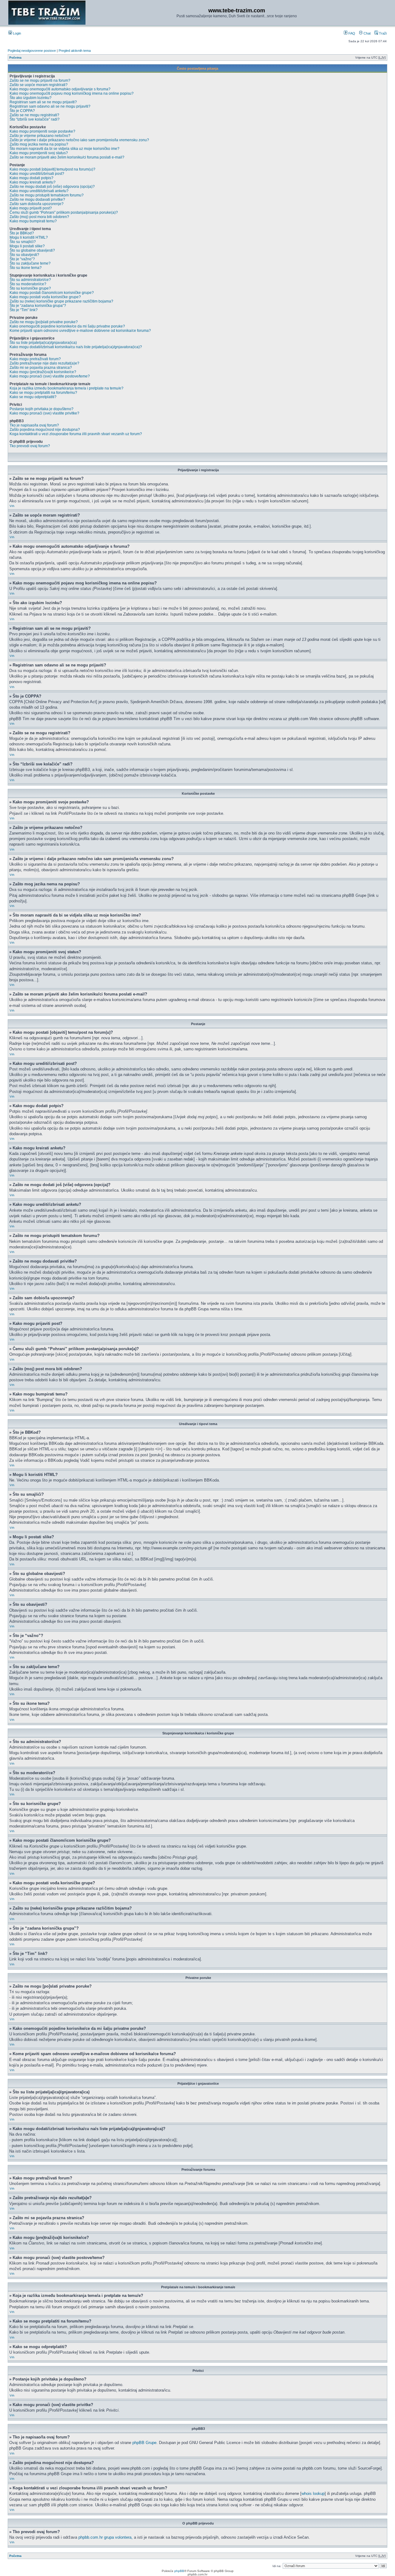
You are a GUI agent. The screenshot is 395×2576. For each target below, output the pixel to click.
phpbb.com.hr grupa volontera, (106, 2537)
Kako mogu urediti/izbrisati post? (37, 174)
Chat (367, 33)
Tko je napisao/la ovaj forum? (34, 425)
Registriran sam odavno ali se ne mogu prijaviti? (50, 106)
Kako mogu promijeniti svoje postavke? (42, 131)
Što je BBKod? (22, 233)
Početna (15, 58)
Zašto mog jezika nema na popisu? (39, 144)
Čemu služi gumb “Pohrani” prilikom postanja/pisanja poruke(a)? (64, 212)
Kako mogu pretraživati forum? (35, 359)
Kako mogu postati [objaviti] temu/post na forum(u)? (52, 169)
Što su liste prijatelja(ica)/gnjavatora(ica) (43, 343)
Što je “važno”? (22, 259)
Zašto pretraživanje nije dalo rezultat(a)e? (44, 363)
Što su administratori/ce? (30, 280)
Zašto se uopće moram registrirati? (39, 85)
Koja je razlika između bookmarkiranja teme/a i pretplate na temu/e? (67, 388)
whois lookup (313, 2494)
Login (17, 33)
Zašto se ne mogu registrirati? (34, 115)
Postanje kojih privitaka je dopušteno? (42, 409)
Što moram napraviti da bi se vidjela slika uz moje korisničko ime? (64, 149)
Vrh (12, 506)
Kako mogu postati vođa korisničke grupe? (45, 297)
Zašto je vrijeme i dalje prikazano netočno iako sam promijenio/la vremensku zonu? (79, 140)
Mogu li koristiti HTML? (29, 237)
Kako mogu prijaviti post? (31, 208)
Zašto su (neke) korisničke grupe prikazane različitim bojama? (61, 301)
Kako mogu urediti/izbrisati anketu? (39, 191)
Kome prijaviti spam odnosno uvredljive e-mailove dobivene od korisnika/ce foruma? (80, 331)
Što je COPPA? (22, 111)
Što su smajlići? (23, 242)
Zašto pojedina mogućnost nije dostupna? (45, 430)
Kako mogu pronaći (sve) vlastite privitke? (44, 413)
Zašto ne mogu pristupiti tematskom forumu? (47, 195)
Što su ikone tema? (26, 268)
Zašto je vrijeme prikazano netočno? (40, 136)
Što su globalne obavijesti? (32, 250)
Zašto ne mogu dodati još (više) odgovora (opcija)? (52, 187)
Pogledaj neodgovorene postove (32, 51)
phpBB (179, 2571)
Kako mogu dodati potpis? (31, 178)
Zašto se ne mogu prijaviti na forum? (40, 80)
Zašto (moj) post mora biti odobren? (39, 217)
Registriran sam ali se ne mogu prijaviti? (43, 102)
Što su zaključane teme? (30, 263)
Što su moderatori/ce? (28, 284)
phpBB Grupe (144, 2443)
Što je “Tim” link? (24, 310)
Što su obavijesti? (24, 255)
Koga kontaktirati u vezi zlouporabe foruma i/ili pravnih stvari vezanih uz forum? (76, 434)
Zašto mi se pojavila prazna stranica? (41, 368)
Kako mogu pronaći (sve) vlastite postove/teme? (50, 376)
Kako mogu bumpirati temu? (33, 221)
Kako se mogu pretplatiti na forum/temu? (43, 393)
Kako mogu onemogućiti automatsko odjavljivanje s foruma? (60, 89)
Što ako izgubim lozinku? (31, 98)
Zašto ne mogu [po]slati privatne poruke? (44, 322)
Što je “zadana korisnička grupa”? (38, 306)
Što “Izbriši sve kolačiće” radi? (35, 119)
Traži (382, 33)
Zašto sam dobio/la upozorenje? (37, 204)
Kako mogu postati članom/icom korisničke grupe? (52, 293)
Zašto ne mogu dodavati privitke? (37, 200)
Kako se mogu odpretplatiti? (33, 397)
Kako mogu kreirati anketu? (33, 182)
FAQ (351, 33)
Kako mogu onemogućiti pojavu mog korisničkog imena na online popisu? (72, 93)
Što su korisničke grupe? (30, 288)
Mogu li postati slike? (27, 246)
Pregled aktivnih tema (75, 51)
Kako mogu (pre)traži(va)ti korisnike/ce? (43, 372)
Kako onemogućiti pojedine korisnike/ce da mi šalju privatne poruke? (67, 326)
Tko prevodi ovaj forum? (30, 446)
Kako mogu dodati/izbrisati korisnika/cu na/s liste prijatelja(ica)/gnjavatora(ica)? (76, 347)
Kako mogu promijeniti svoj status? (39, 153)
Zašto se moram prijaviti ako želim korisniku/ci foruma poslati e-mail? (67, 157)
